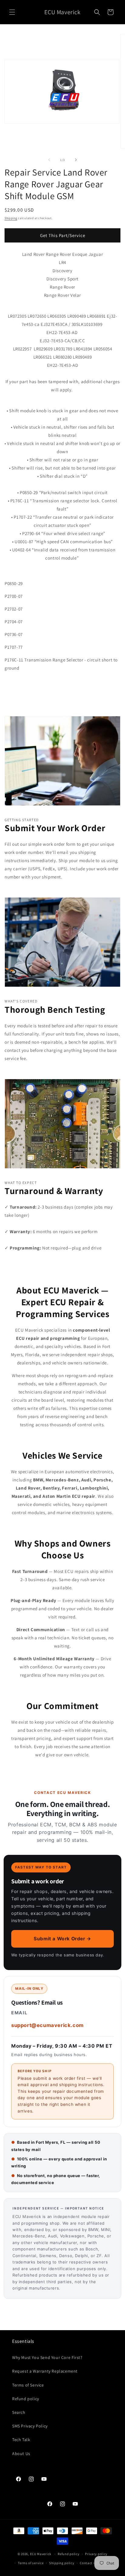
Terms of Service (28, 2385)
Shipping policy (62, 2563)
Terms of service (31, 2563)
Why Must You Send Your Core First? (47, 2357)
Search (19, 2412)
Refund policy (26, 2399)
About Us (21, 2454)
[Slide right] (76, 160)
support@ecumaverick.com (47, 2025)
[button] (12, 12)
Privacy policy (96, 2554)
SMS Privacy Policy (30, 2426)
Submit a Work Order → (62, 1939)
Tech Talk (21, 2440)
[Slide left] (49, 160)
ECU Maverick (41, 2554)
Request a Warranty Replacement (45, 2371)
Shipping (11, 218)
